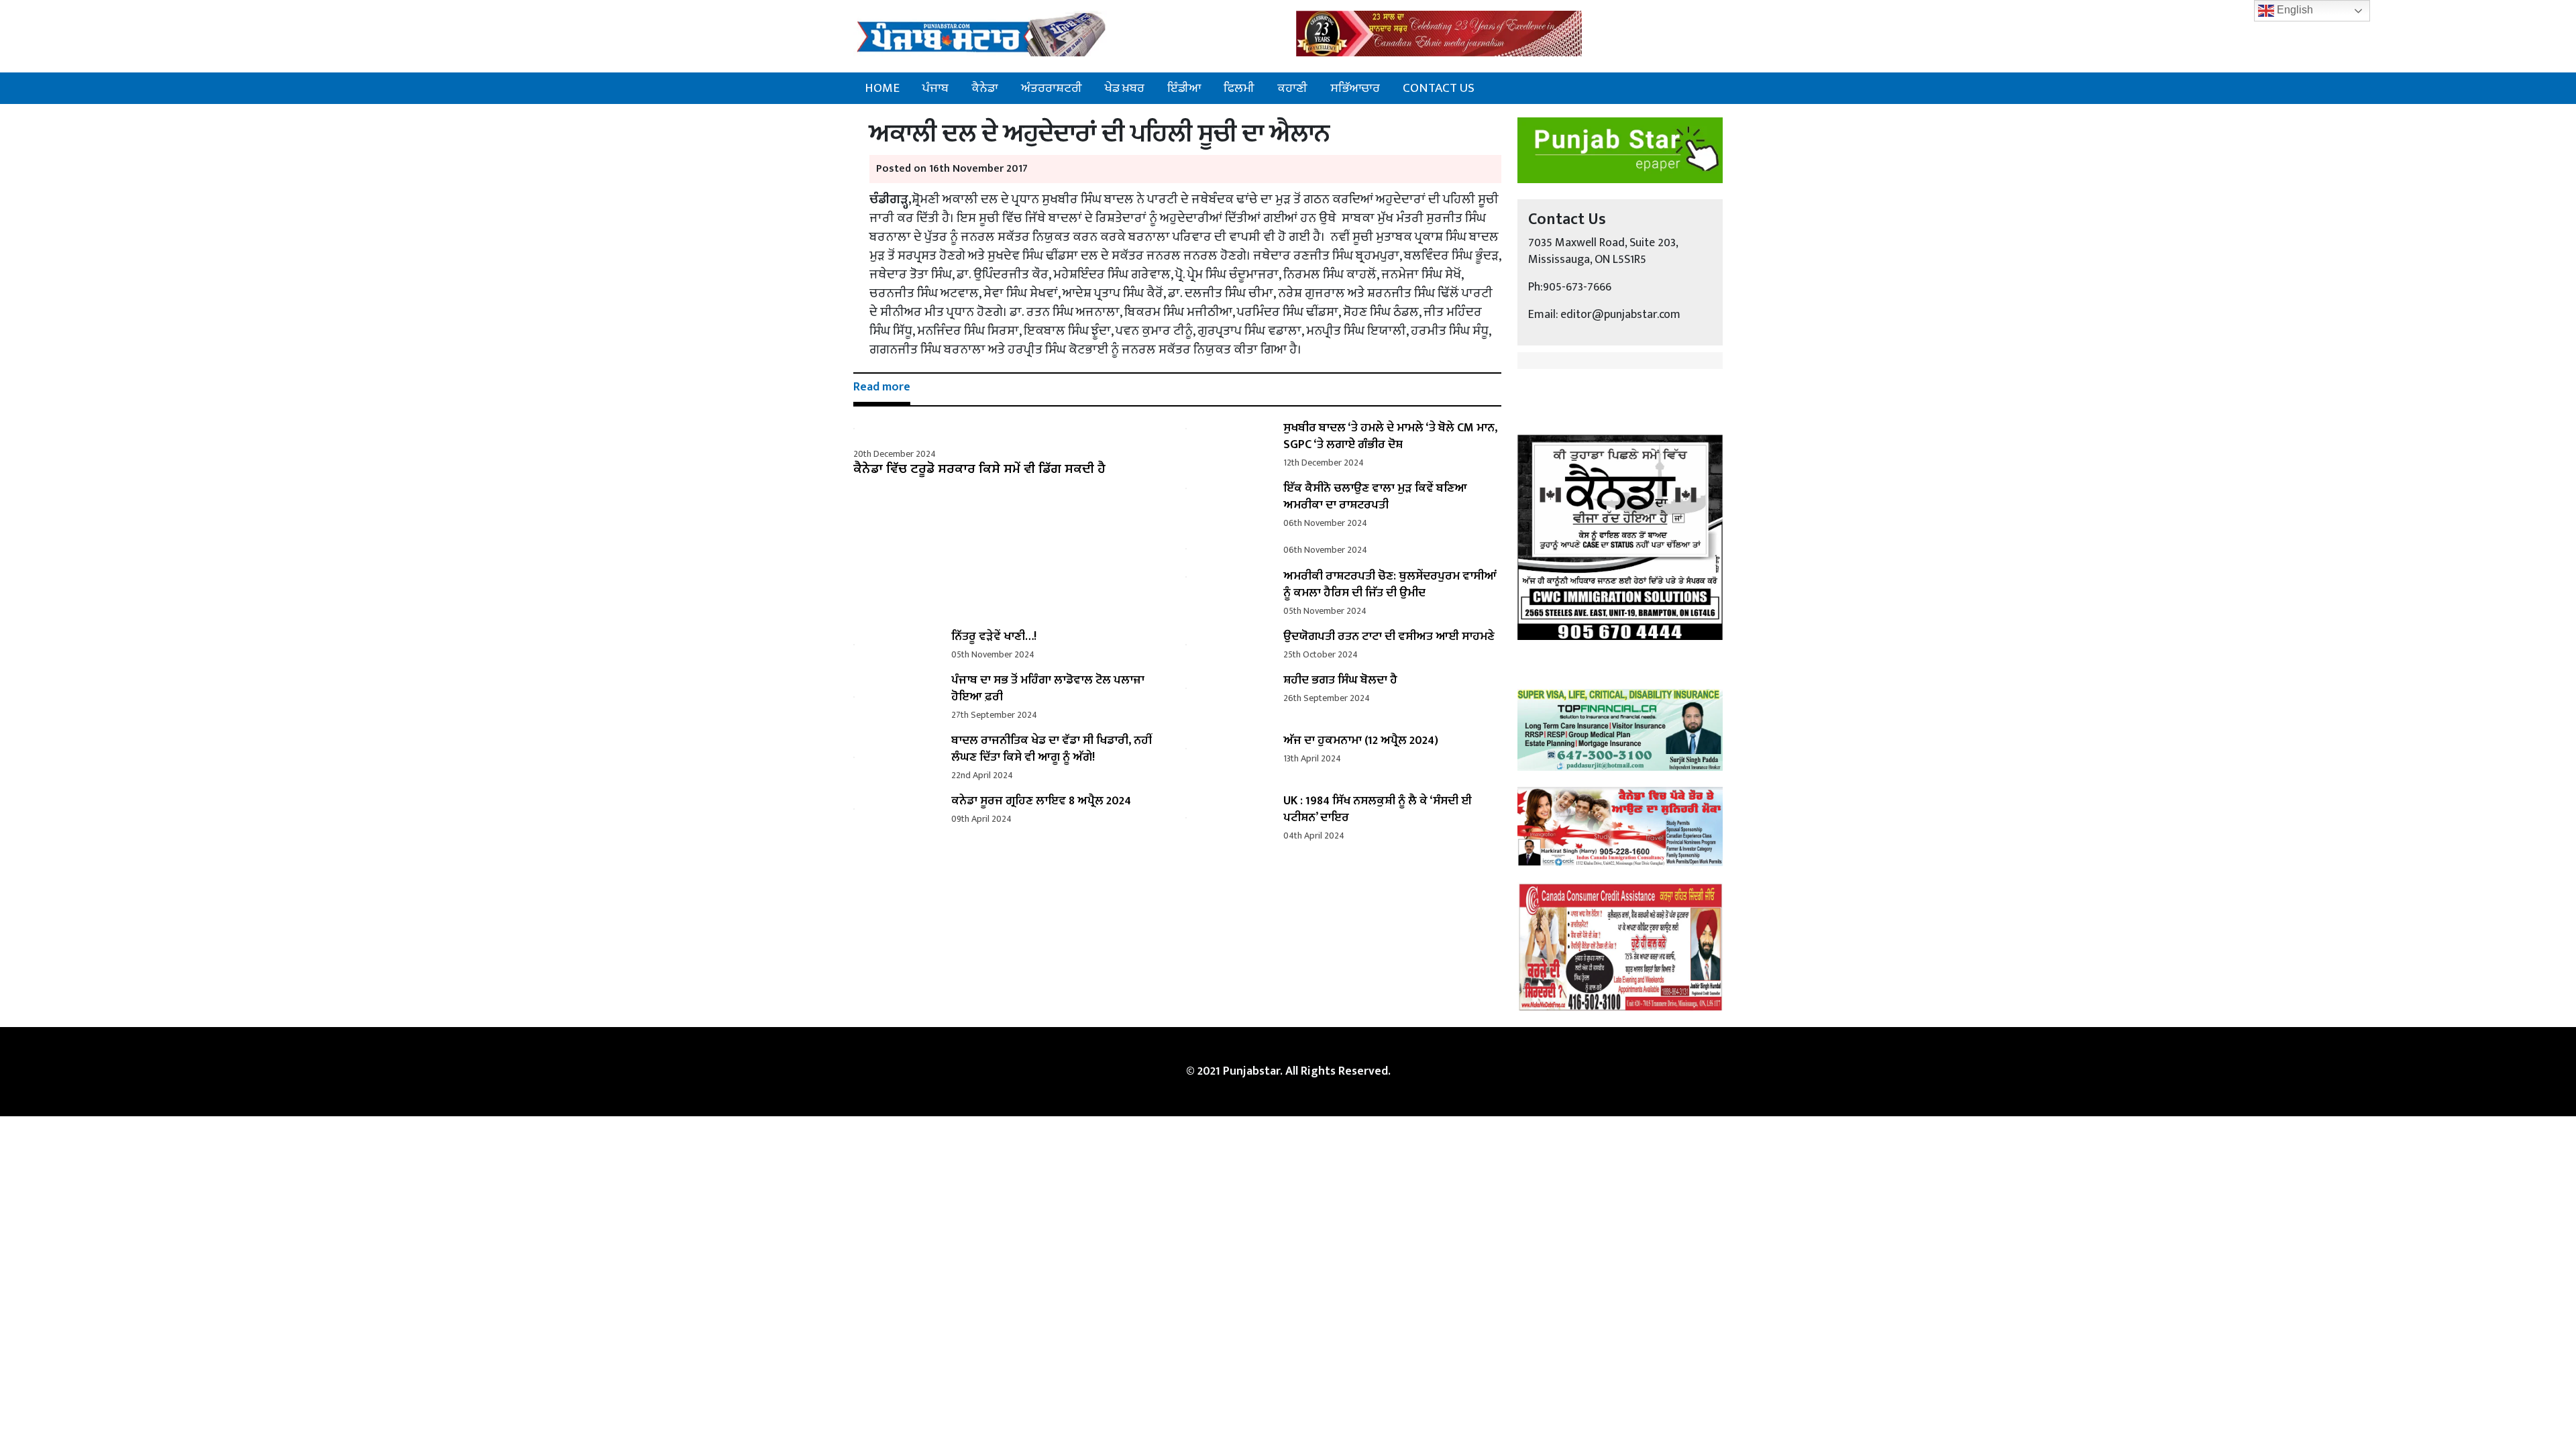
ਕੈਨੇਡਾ (985, 88)
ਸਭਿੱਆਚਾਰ (1355, 88)
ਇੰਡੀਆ (1184, 88)
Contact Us (1439, 88)
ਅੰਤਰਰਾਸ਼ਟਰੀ (1052, 88)
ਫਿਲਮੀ (1239, 88)
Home (882, 88)
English (2294, 10)
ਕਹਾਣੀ (1292, 88)
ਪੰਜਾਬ (935, 88)
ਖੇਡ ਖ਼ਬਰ (1125, 88)
